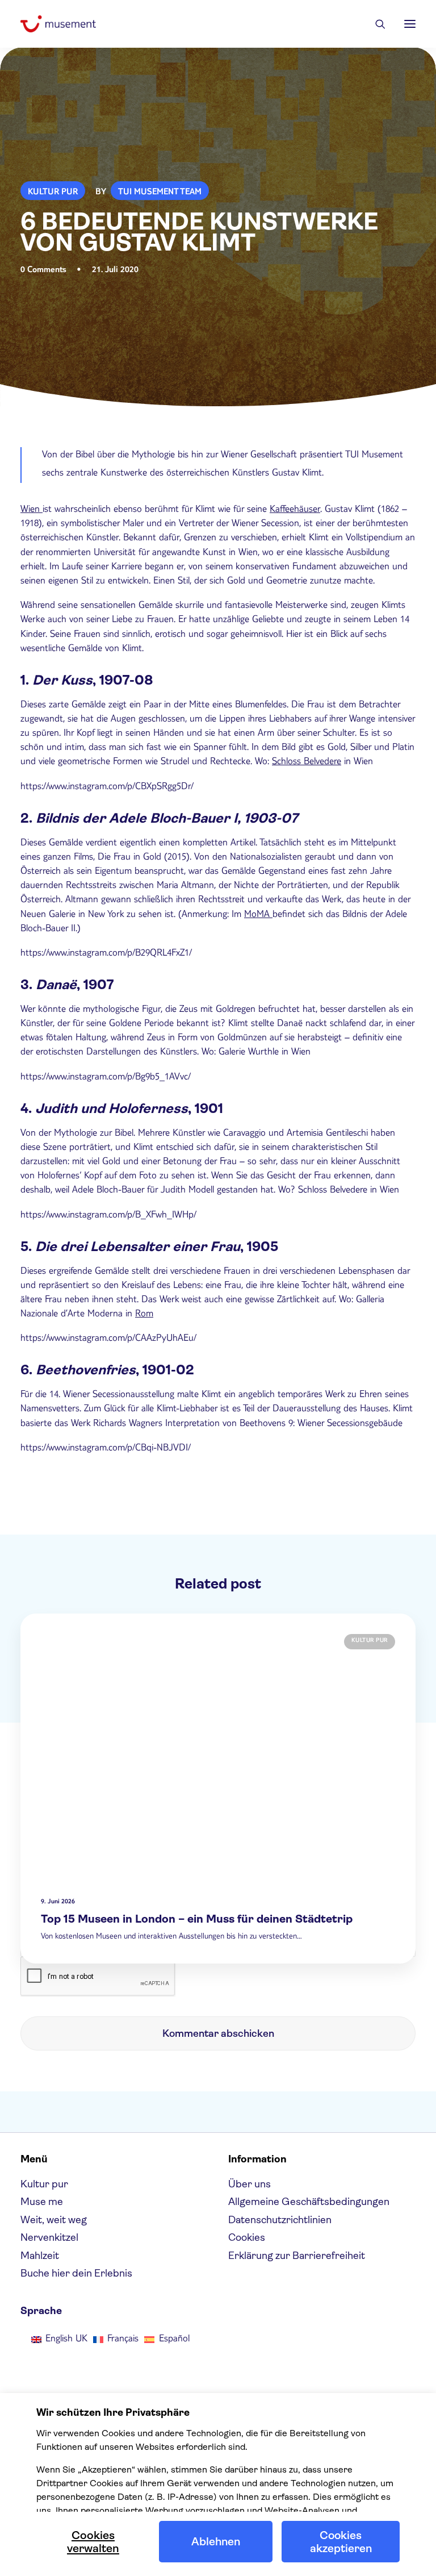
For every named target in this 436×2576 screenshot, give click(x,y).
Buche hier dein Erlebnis (76, 2273)
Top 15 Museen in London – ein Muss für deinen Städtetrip (197, 1919)
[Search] (375, 24)
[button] (410, 24)
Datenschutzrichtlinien (280, 2220)
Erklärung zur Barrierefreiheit (297, 2256)
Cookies (247, 2237)
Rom (144, 1315)
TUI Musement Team (160, 193)
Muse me (42, 2202)
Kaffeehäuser (295, 510)
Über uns (250, 2184)
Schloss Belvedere (307, 762)
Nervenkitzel (49, 2237)
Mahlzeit (40, 2256)
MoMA (258, 915)
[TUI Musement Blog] (58, 24)
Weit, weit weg (54, 2220)
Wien (32, 510)
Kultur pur (53, 193)
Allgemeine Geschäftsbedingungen (309, 2202)
